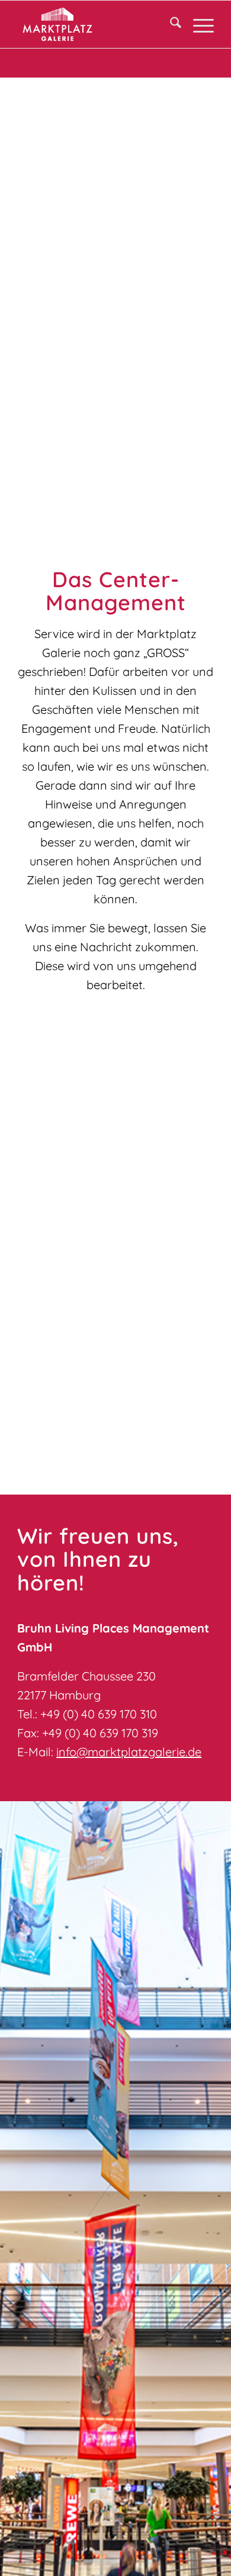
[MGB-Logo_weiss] (96, 24)
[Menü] (198, 24)
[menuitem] (170, 24)
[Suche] (170, 24)
